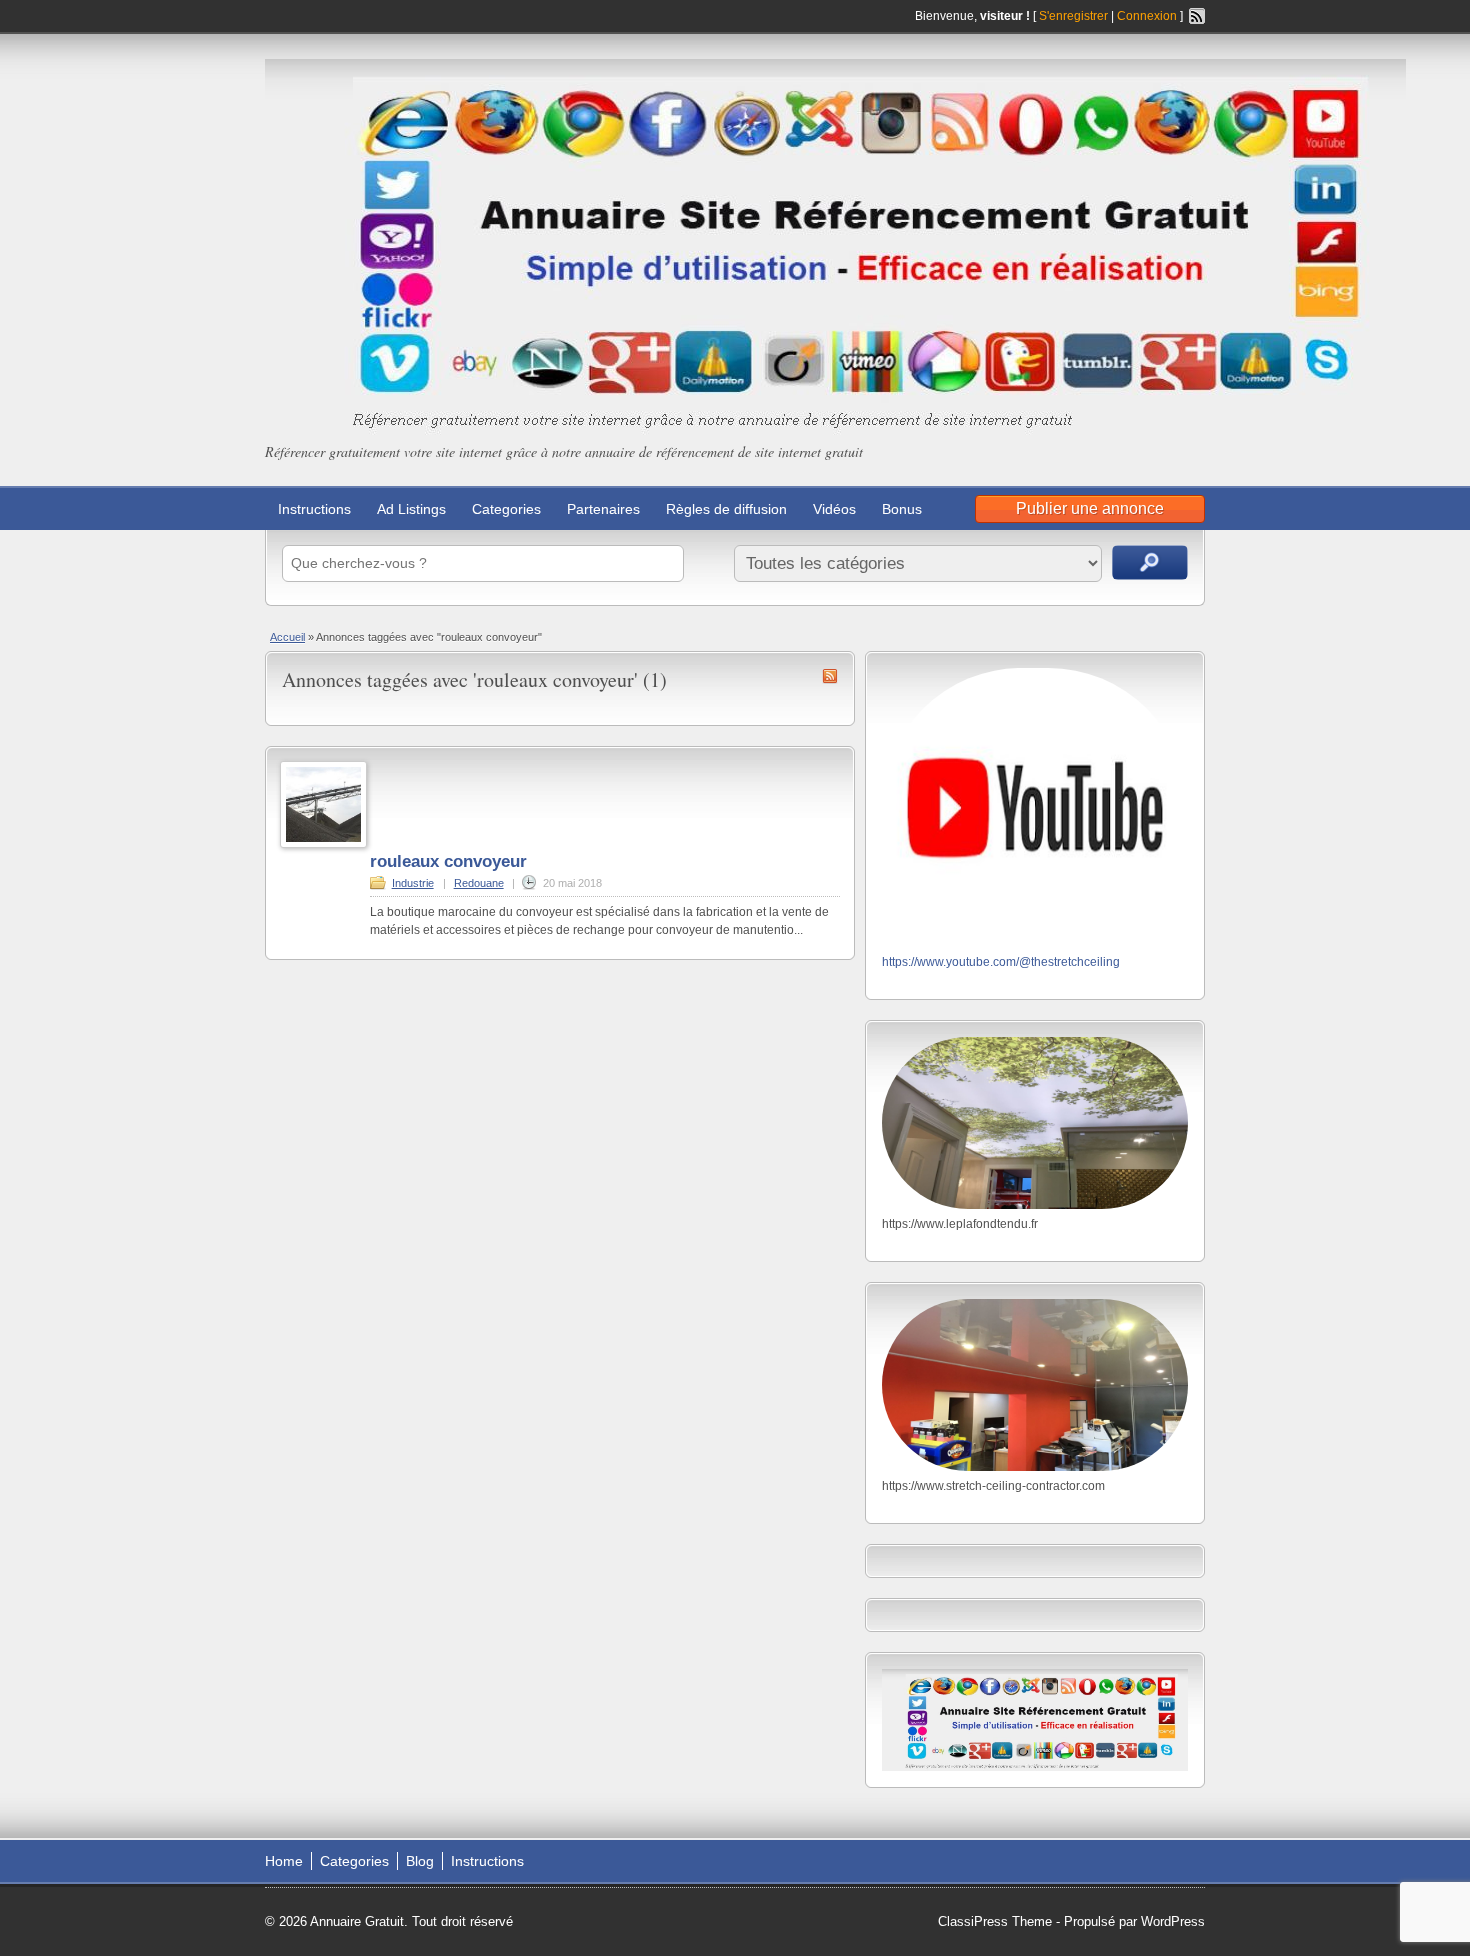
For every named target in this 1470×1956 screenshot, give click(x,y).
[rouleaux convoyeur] (323, 844)
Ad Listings (411, 509)
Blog (420, 1861)
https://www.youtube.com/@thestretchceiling (1001, 962)
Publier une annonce (1090, 508)
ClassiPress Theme (995, 1921)
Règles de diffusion (726, 509)
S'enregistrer (1073, 16)
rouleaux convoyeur (448, 861)
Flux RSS (1197, 16)
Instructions (314, 509)
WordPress (1173, 1921)
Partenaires (603, 509)
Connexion (1148, 16)
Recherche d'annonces (1150, 562)
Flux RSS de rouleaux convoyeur (830, 676)
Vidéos (834, 509)
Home (284, 1861)
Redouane (479, 883)
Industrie (413, 883)
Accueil (287, 637)
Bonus (902, 509)
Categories (506, 509)
